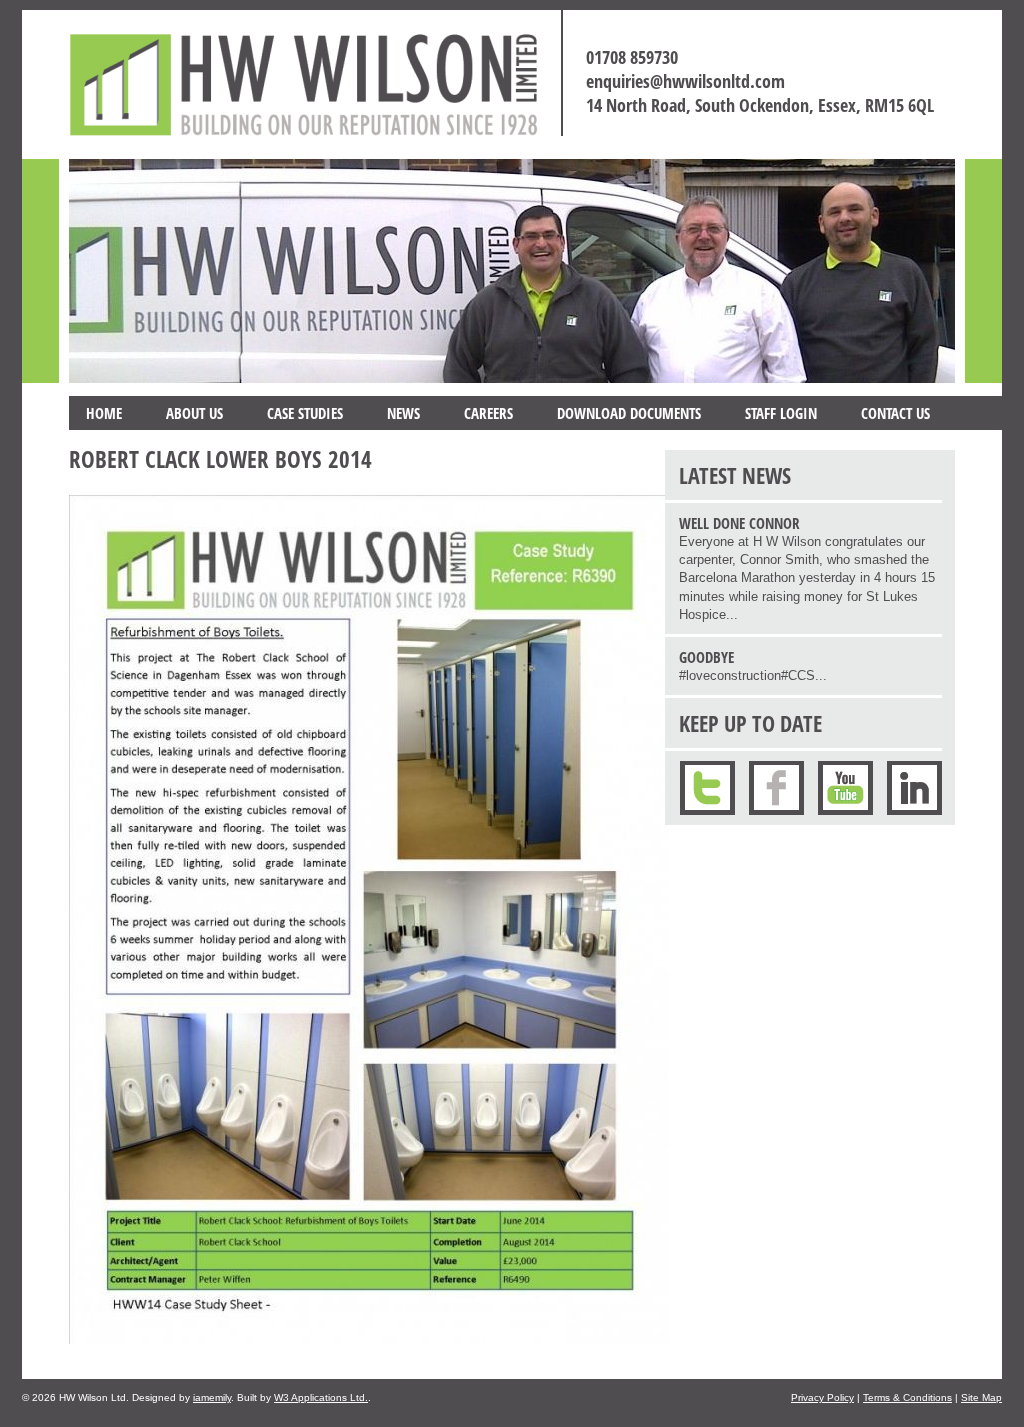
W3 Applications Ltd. (321, 1397)
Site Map (981, 1397)
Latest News (735, 475)
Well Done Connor (739, 523)
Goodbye (706, 657)
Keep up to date (750, 723)
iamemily (212, 1397)
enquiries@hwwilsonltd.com (685, 81)
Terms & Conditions (907, 1397)
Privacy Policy (822, 1397)
